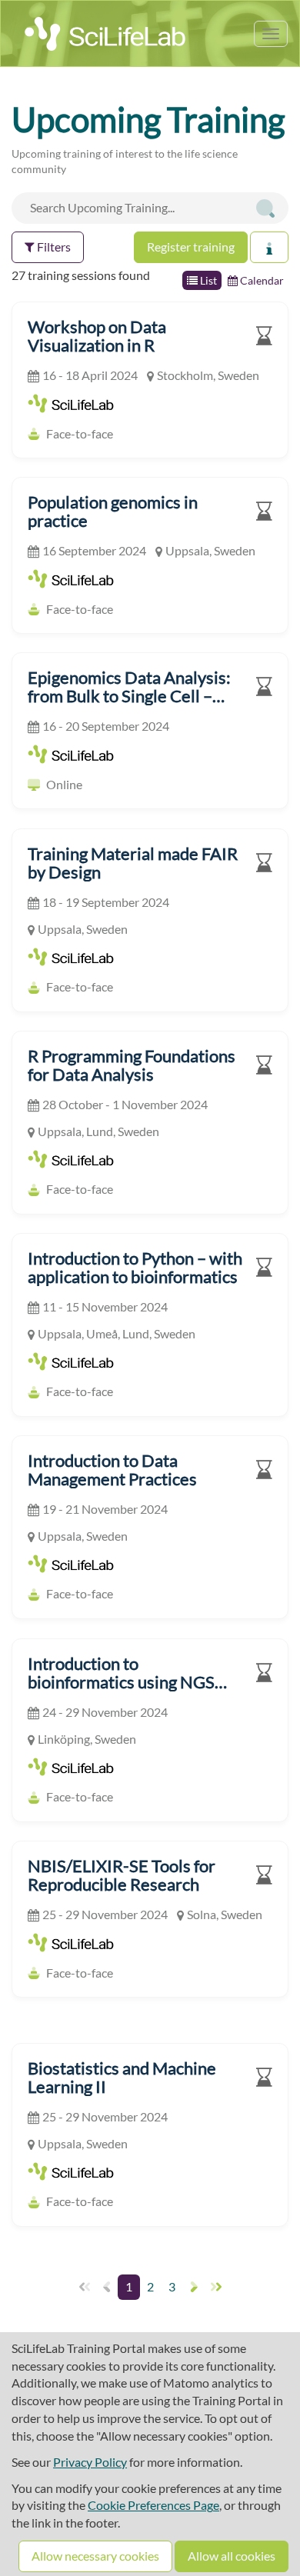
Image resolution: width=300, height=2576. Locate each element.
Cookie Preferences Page (153, 2505)
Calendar (261, 280)
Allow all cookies (232, 2556)
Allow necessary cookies (95, 2556)
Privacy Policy (90, 2462)
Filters (53, 247)
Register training (191, 247)
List (207, 280)
